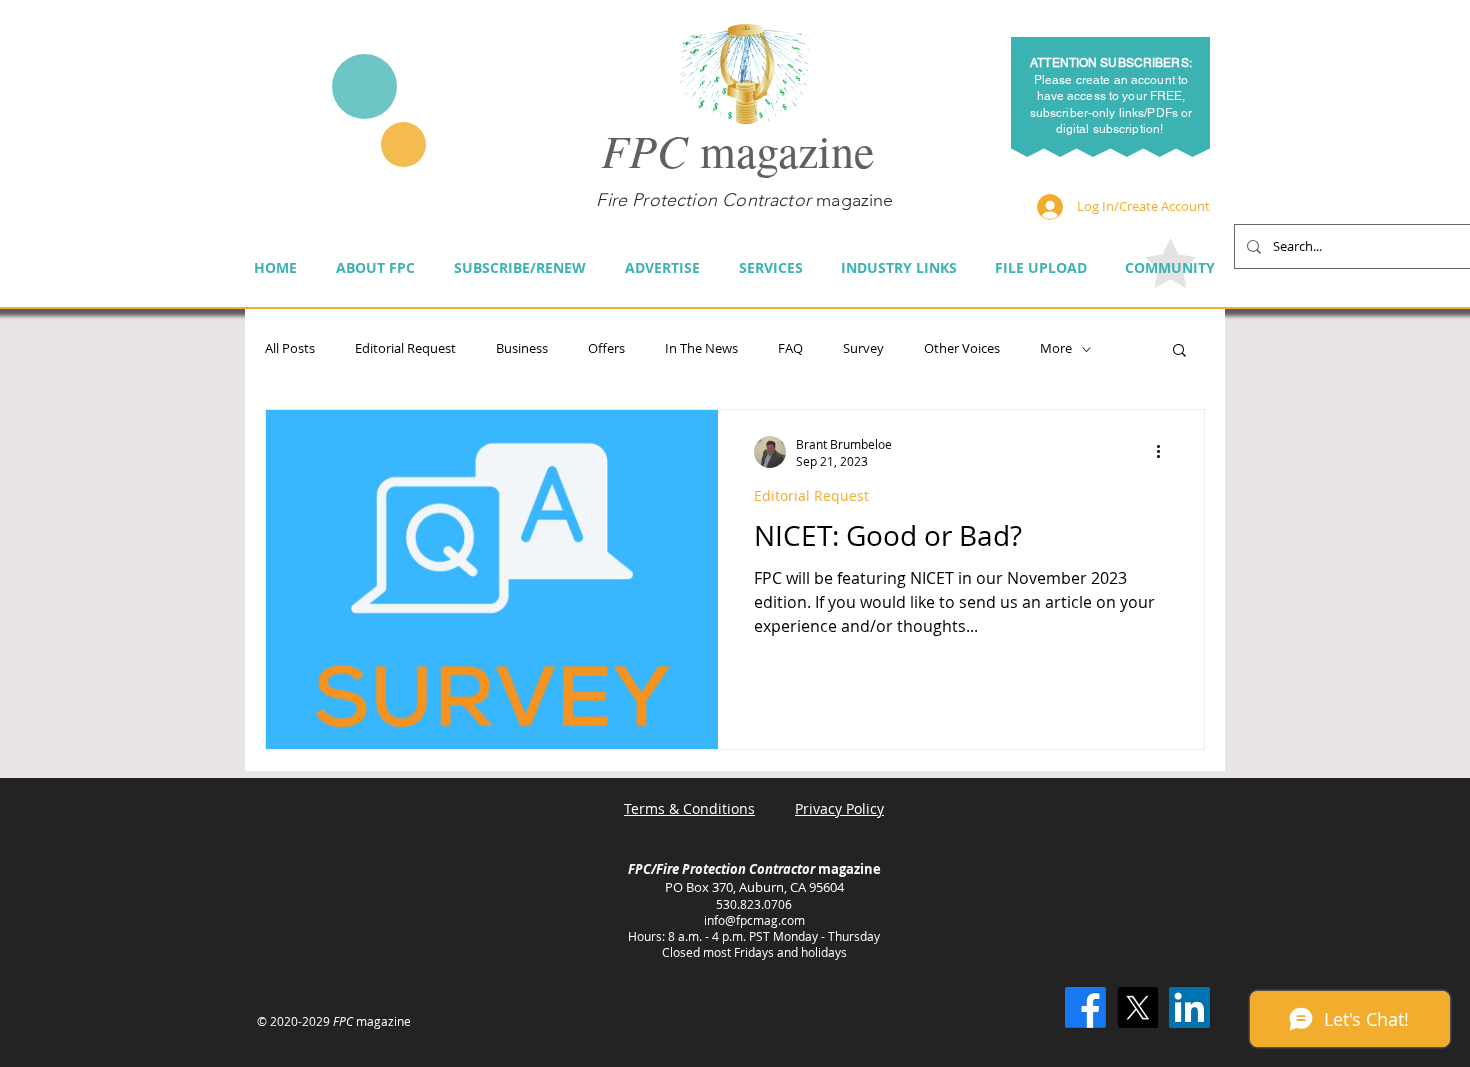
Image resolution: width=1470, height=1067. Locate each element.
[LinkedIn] (1189, 1007)
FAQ (790, 349)
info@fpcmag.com (754, 920)
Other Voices (962, 349)
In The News (701, 349)
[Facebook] (1085, 1007)
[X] (1137, 1007)
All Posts (290, 349)
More (1056, 349)
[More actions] (1165, 452)
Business (522, 349)
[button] (1179, 351)
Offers (606, 349)
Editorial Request (405, 349)
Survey (863, 349)
